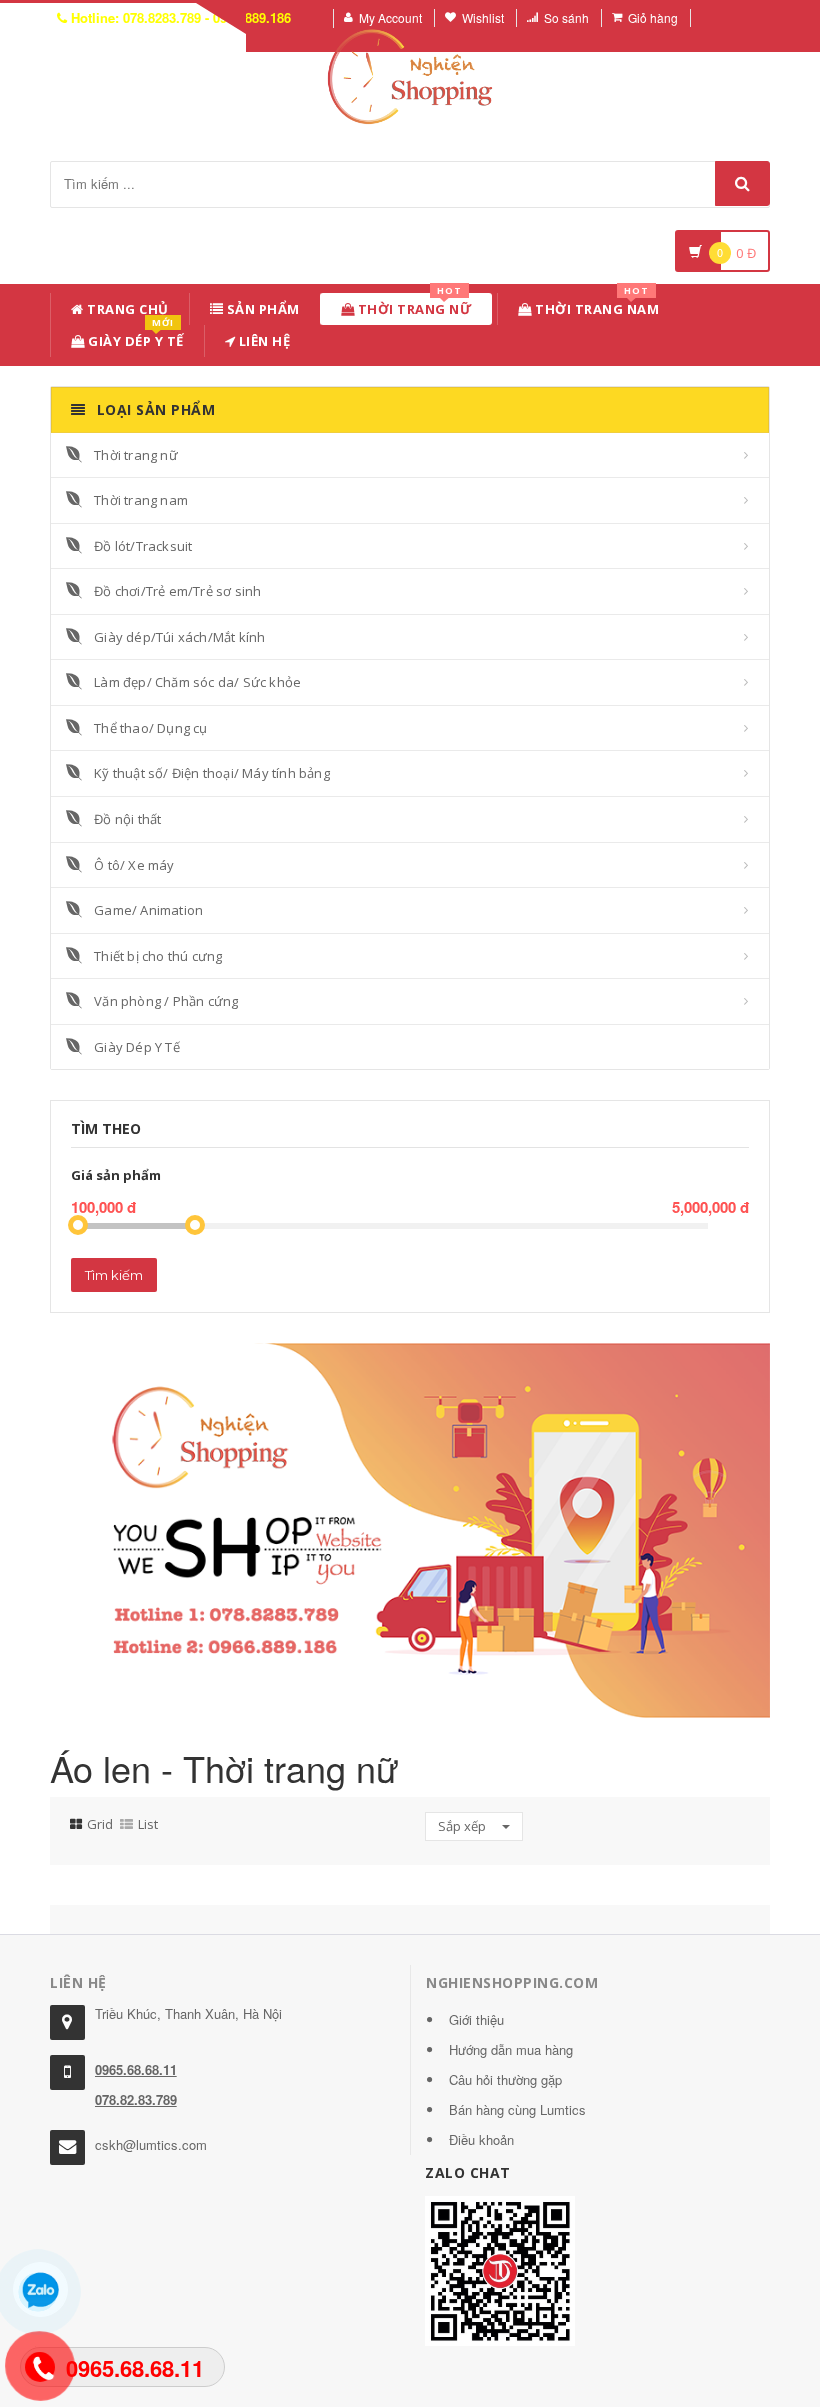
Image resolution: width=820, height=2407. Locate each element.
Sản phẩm (261, 309)
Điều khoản (481, 2139)
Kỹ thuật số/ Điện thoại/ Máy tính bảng (212, 773)
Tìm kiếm (114, 1275)
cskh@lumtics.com (151, 2144)
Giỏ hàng (653, 17)
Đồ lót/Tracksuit (143, 546)
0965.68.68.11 (136, 2069)
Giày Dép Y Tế (134, 337)
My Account (390, 17)
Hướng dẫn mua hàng (511, 2049)
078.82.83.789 (136, 2099)
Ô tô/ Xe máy (134, 865)
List (148, 1824)
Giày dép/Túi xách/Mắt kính (179, 637)
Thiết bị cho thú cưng (158, 956)
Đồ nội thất (127, 819)
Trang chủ (126, 309)
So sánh (566, 17)
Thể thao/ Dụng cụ (150, 728)
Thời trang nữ (136, 455)
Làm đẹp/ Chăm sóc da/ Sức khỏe (197, 682)
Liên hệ (262, 341)
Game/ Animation (148, 910)
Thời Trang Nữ (413, 305)
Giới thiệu (476, 2019)
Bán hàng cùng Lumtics (517, 2109)
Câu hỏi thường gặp (505, 2079)
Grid (100, 1824)
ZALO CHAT (468, 2172)
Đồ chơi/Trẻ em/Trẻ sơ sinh (177, 591)
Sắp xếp (463, 1826)
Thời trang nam (141, 500)
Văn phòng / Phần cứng (166, 1001)
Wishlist (483, 17)
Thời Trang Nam (596, 305)
